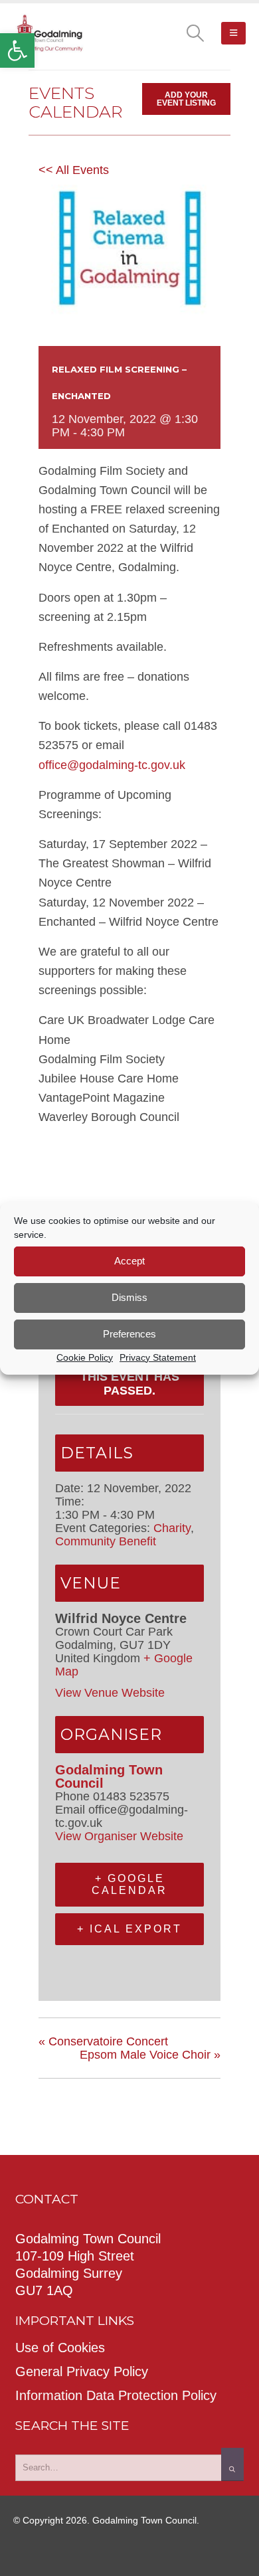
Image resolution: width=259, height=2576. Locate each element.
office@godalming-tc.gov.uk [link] (112, 765)
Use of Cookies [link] (60, 2348)
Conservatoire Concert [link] (103, 2041)
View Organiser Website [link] (119, 1836)
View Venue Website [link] (110, 1693)
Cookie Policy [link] (85, 1357)
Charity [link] (172, 1528)
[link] (17, 50)
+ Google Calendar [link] (129, 1884)
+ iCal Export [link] (129, 1929)
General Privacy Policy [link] (82, 2371)
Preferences (129, 1334)
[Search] (232, 2464)
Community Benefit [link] (106, 1541)
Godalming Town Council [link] (109, 1776)
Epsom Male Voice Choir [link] (150, 2055)
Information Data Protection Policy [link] (116, 2395)
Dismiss (129, 1297)
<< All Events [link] (74, 170)
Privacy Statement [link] (158, 1357)
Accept (129, 1261)
